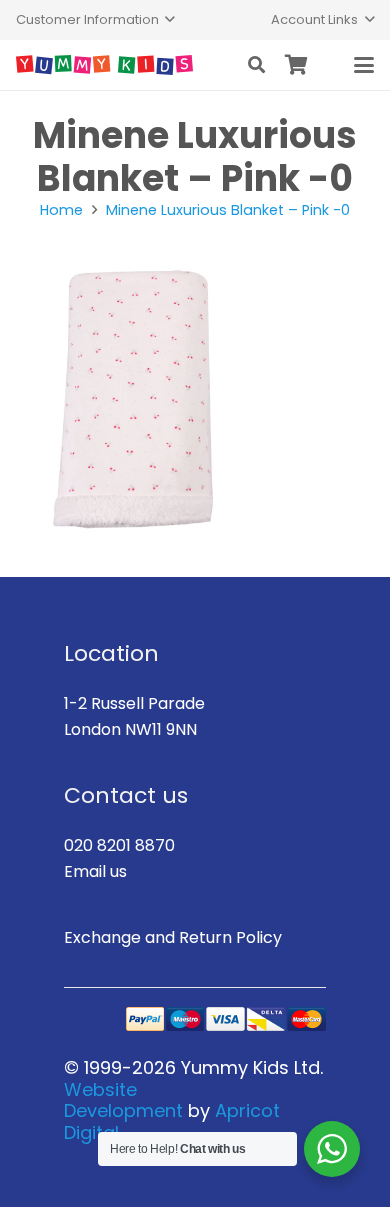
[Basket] (297, 65)
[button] (95, 20)
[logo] (104, 65)
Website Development (123, 1100)
